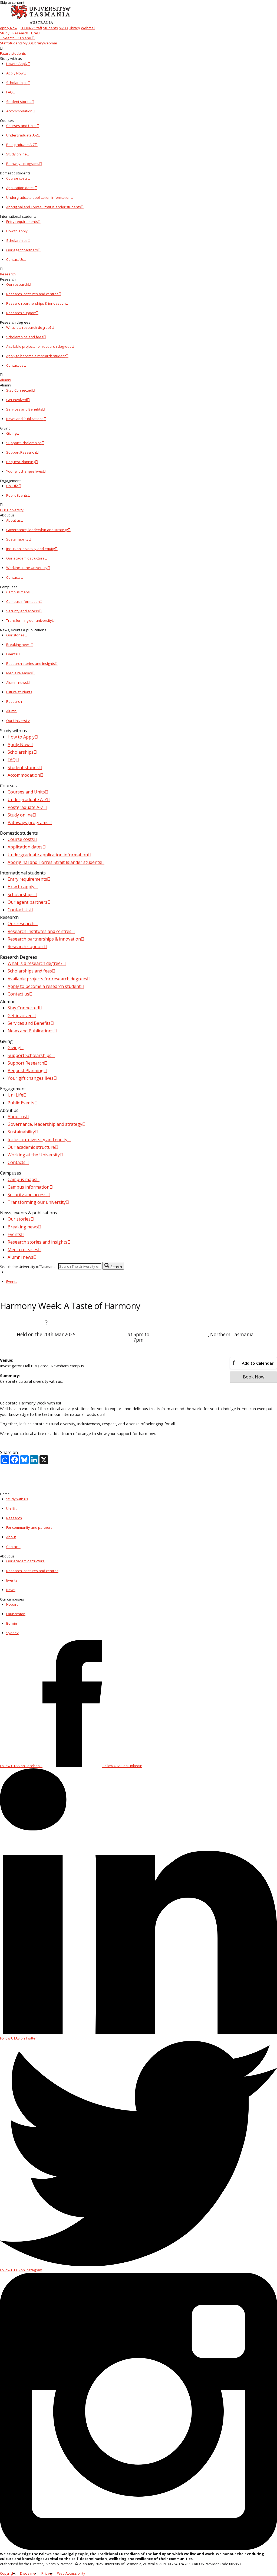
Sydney (12, 1633)
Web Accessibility (71, 2573)
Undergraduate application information (38, 197)
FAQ (9, 92)
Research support (21, 313)
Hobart (12, 1604)
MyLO (63, 28)
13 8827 (27, 28)
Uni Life (12, 486)
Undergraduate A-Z (22, 135)
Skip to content (12, 2)
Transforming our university (29, 620)
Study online (17, 154)
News (11, 1590)
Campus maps (18, 592)
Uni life (12, 1508)
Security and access (23, 611)
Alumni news (17, 682)
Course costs (17, 178)
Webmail (88, 28)
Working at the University (27, 568)
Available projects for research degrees (39, 346)
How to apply (17, 231)
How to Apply (17, 64)
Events (12, 654)
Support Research (21, 452)
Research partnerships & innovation (36, 303)
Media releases (19, 673)
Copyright (8, 2573)
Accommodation (19, 111)
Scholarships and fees (25, 337)
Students (50, 28)
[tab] (138, 51)
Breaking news (18, 645)
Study (5, 33)
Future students (13, 53)
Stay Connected (19, 390)
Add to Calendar (258, 1363)
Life (34, 33)
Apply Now (9, 28)
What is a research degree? (29, 327)
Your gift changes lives (25, 471)
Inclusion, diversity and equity (31, 549)
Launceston (16, 1614)
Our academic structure (25, 558)
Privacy (47, 2573)
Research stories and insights (31, 663)
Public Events (17, 495)
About (11, 1537)
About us (14, 520)
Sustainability (17, 539)
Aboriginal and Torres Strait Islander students (44, 207)
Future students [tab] (19, 692)
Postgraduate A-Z (21, 145)
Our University (12, 510)
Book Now (254, 1377)
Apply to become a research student (36, 356)
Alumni (6, 380)
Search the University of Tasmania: (29, 1266)
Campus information (23, 601)
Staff (38, 28)
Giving (11, 433)
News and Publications (25, 419)
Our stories (15, 635)
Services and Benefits (24, 409)
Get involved (17, 400)
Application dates (20, 188)
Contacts (13, 577)
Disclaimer (28, 2573)
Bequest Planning (21, 462)
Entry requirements (22, 222)
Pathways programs (23, 164)
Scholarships (17, 83)
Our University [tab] (18, 721)
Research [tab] (14, 701)
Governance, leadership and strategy (37, 530)
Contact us (15, 365)
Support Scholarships (24, 443)
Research (20, 33)
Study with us (17, 1499)
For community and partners (29, 1527)
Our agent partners (22, 250)
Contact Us (15, 259)
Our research (17, 284)
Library (74, 28)
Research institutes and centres (32, 294)
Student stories (19, 102)
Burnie (12, 1623)
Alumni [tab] (12, 711)
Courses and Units (21, 126)
